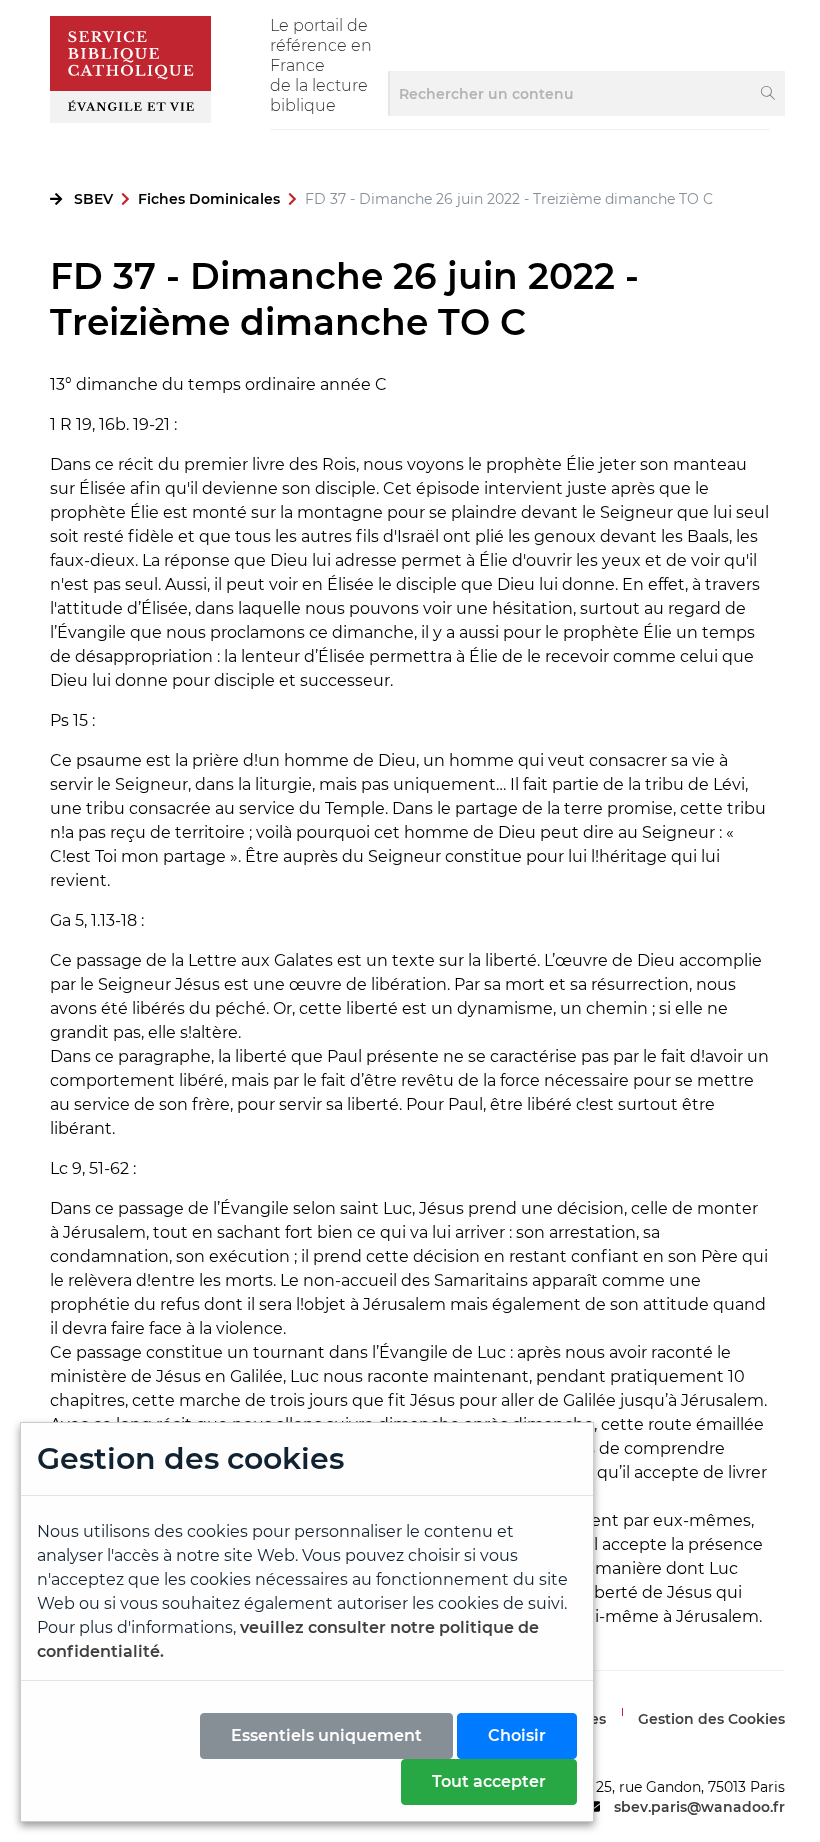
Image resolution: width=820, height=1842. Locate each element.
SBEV (93, 199)
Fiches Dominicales (209, 199)
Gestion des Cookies (711, 1719)
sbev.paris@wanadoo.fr (699, 1807)
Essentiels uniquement (326, 1735)
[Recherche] (768, 93)
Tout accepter (489, 1781)
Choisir (517, 1735)
